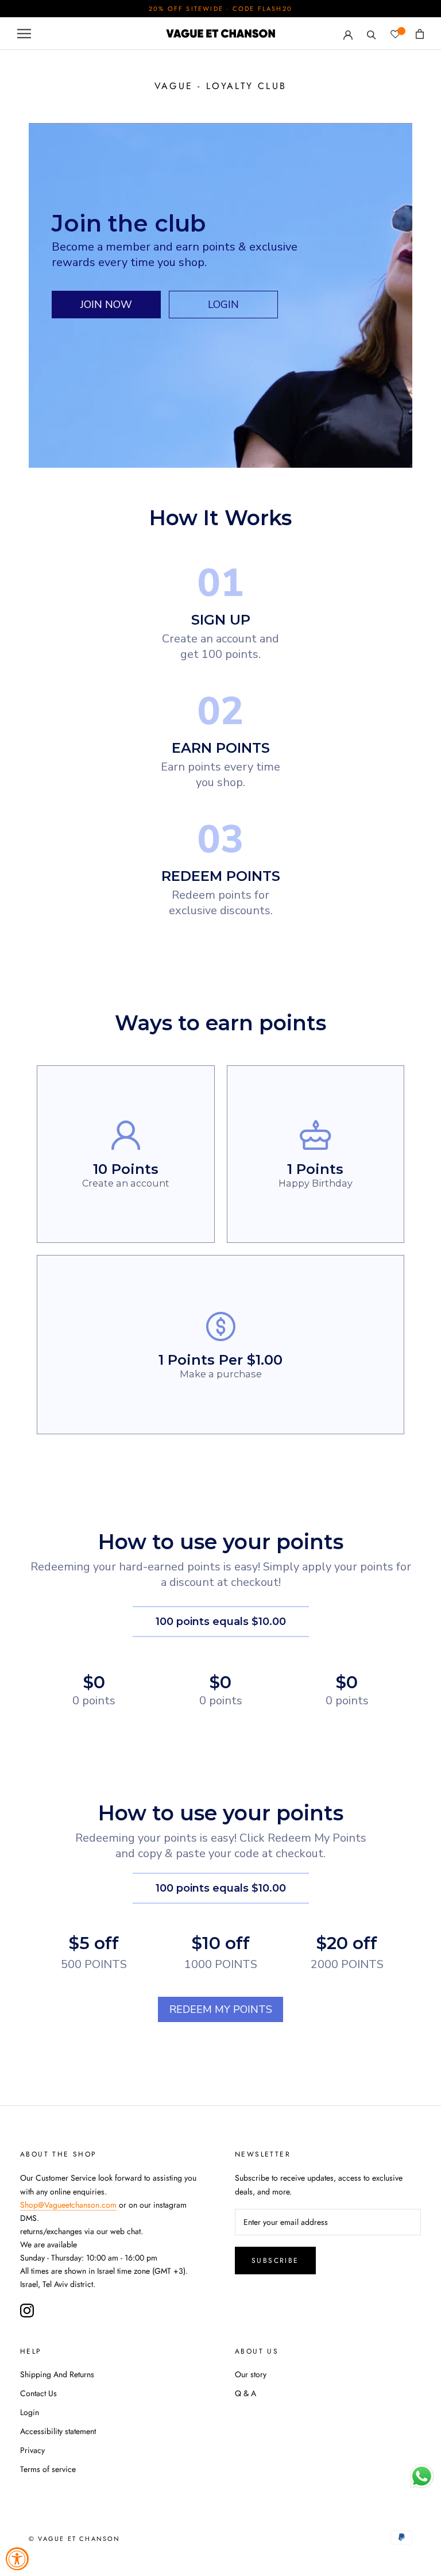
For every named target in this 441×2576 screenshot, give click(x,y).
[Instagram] (27, 2311)
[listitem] (126, 1154)
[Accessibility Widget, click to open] (17, 2559)
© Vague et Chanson (75, 2539)
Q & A (245, 2393)
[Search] (372, 34)
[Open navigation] (24, 34)
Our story (251, 2374)
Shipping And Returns (57, 2374)
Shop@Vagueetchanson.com (68, 2205)
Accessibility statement (58, 2431)
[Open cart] (420, 34)
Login (30, 2412)
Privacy (32, 2450)
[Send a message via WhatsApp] (422, 2476)
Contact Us (38, 2393)
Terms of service (48, 2469)
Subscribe (275, 2261)
